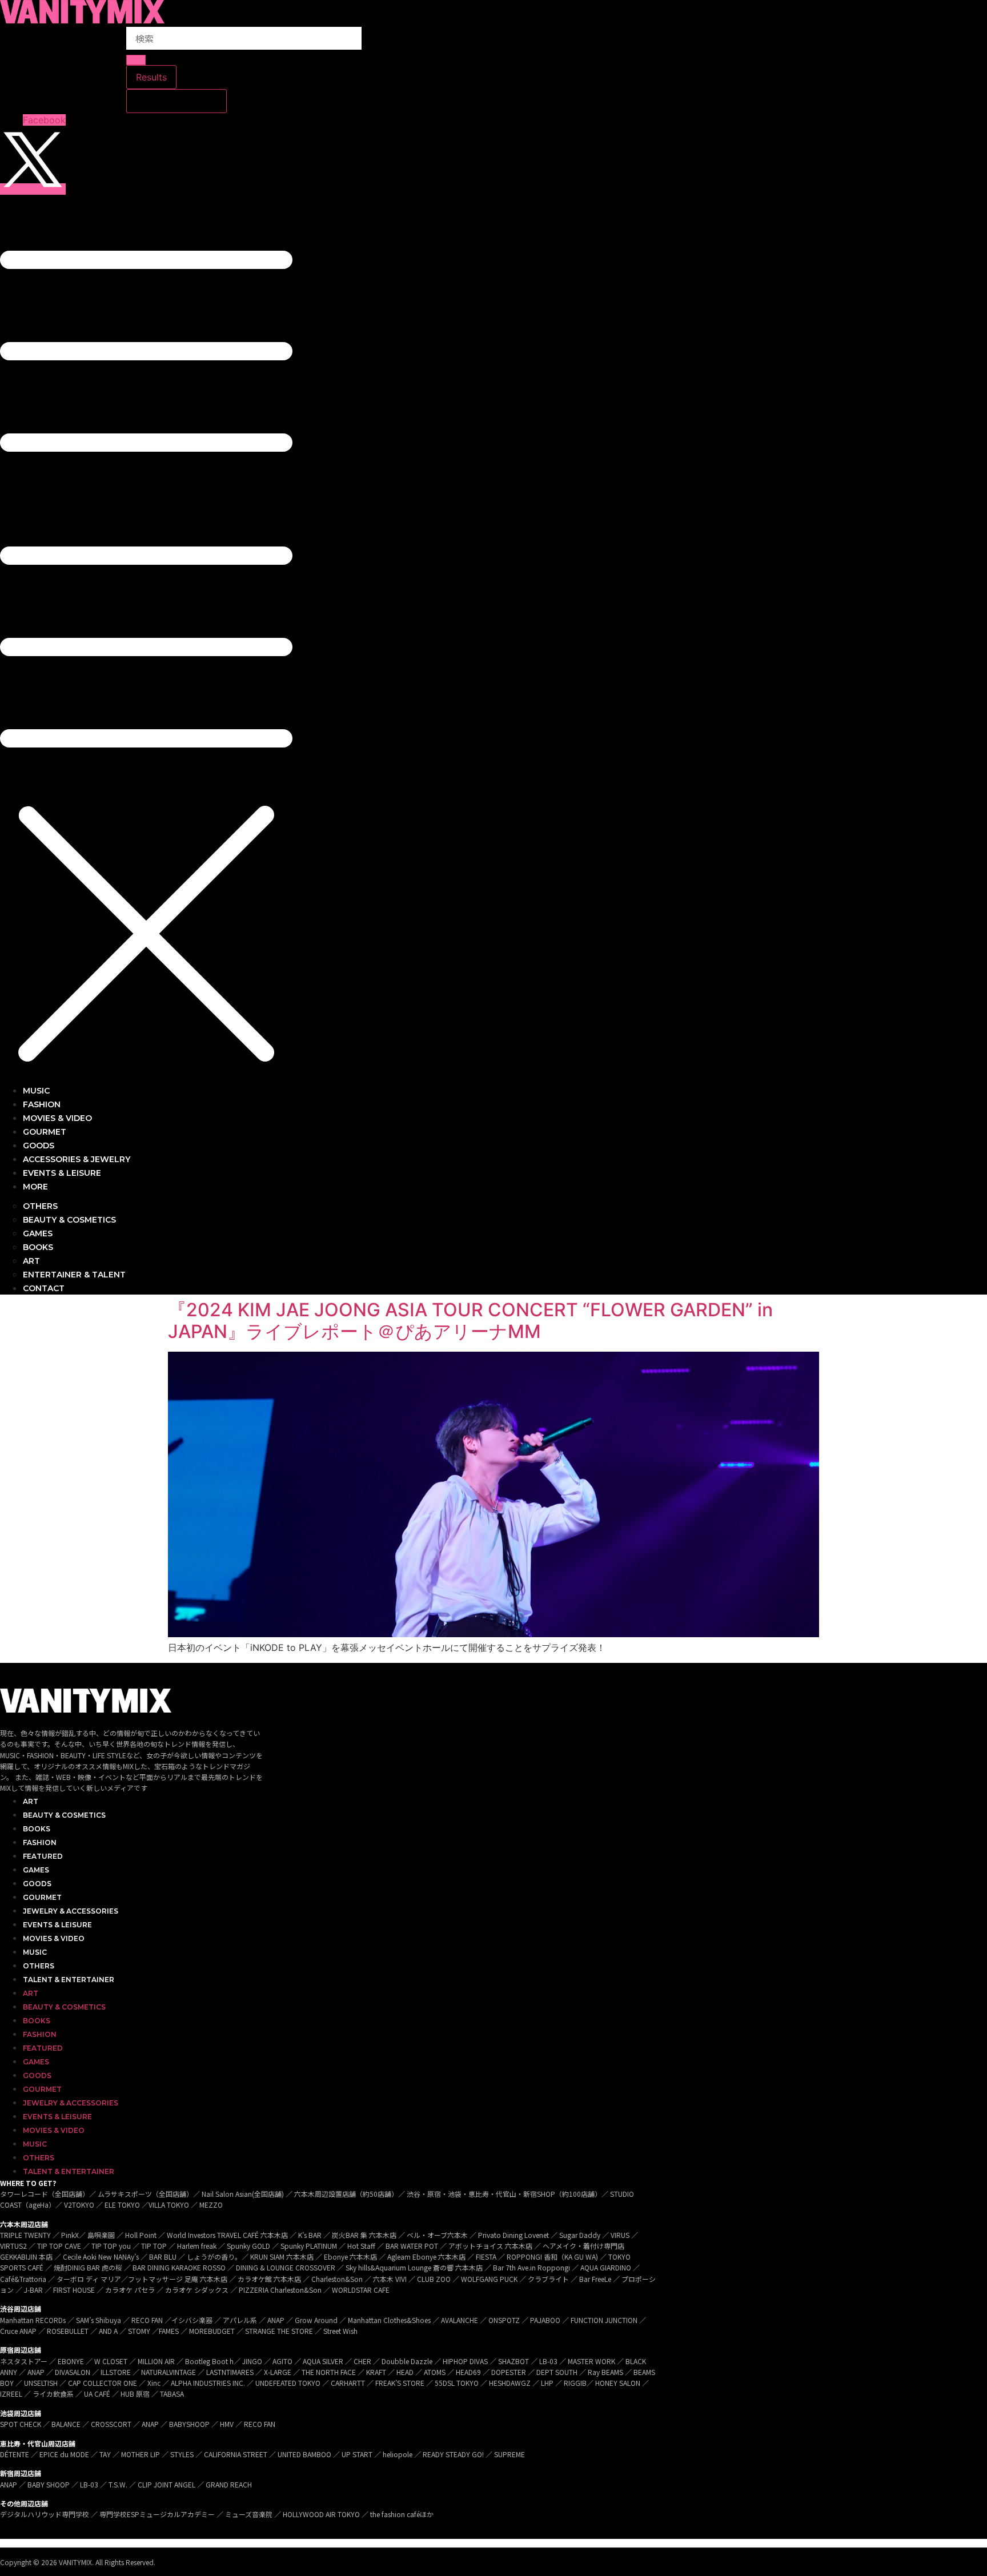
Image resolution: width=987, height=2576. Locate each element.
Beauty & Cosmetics (64, 1815)
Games (36, 1870)
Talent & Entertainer (69, 1980)
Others (39, 1966)
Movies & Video (54, 1938)
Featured (43, 1856)
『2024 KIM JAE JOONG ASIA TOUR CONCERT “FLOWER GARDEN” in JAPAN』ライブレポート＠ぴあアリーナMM (470, 1321)
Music (35, 1952)
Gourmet (42, 1897)
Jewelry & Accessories (71, 1911)
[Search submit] (136, 60)
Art (31, 1801)
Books (37, 1829)
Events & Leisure (57, 1925)
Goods (37, 1884)
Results (151, 77)
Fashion (40, 1842)
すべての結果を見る (176, 101)
